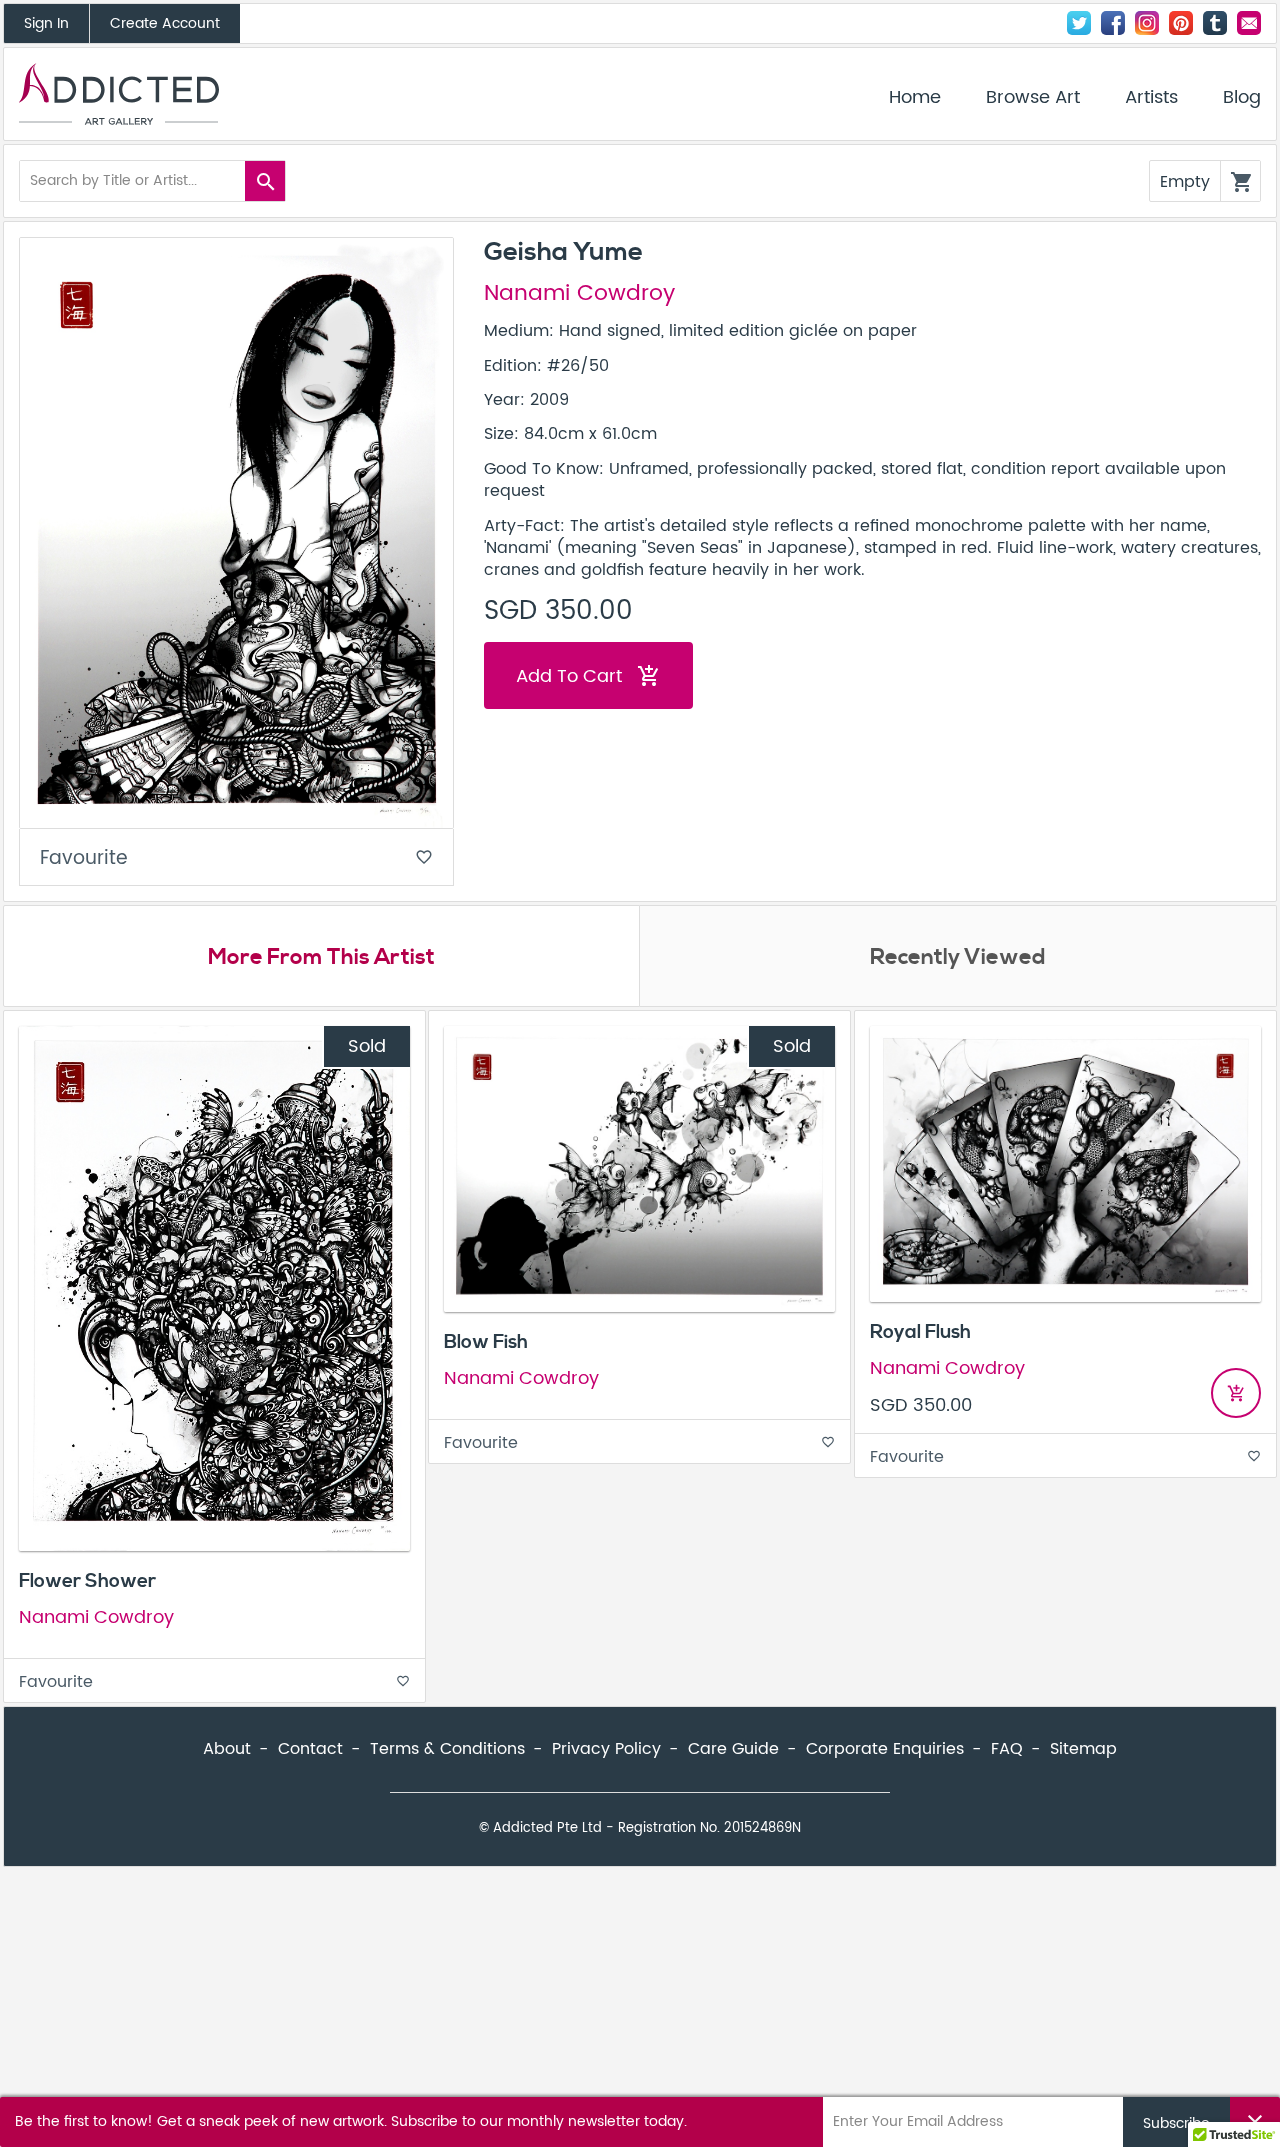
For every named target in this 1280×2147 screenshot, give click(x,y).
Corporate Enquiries (885, 1749)
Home (915, 98)
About (227, 1749)
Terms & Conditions (447, 1749)
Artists (1151, 98)
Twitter (1079, 23)
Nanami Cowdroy (579, 294)
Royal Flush (920, 1332)
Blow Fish (486, 1342)
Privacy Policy (606, 1749)
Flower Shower (87, 1581)
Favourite (236, 858)
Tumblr (1215, 23)
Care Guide (733, 1749)
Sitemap (1083, 1749)
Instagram (1147, 23)
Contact (1249, 23)
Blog (1242, 98)
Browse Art (1033, 98)
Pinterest (1181, 23)
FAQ (1007, 1749)
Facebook (1113, 23)
